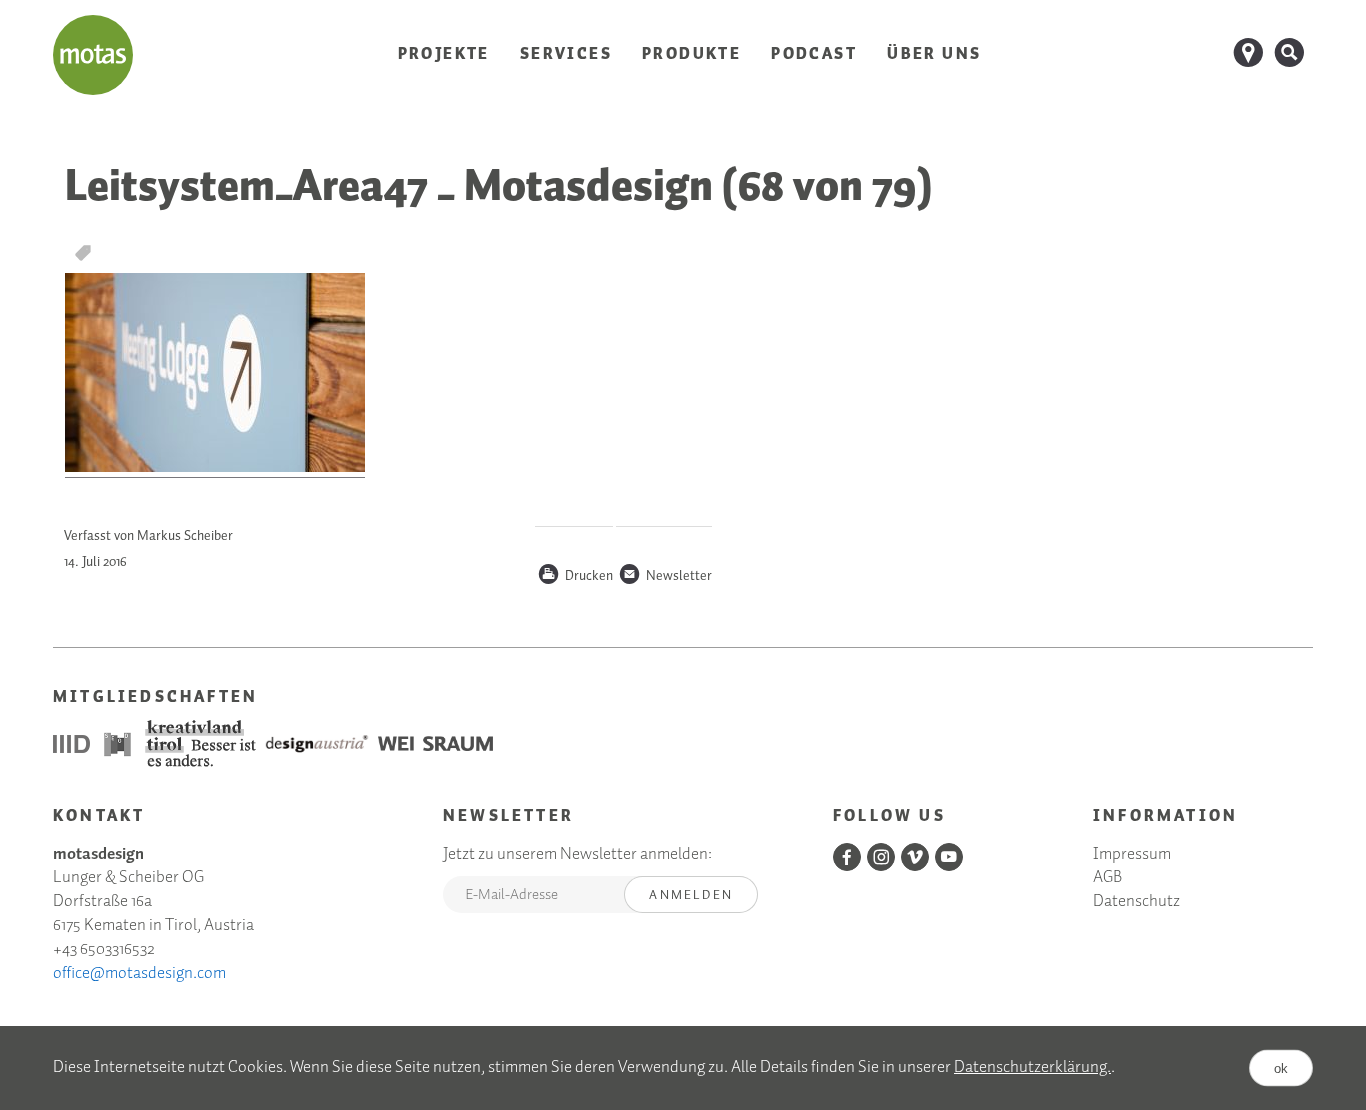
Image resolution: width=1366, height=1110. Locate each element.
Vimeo (915, 857)
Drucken (575, 577)
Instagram (881, 857)
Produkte (691, 54)
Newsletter (665, 577)
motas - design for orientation (93, 55)
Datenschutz (1136, 902)
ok (1281, 1068)
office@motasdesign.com (139, 973)
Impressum (1132, 855)
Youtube (949, 857)
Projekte (444, 54)
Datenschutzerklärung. (1032, 1067)
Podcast (814, 54)
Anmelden (691, 895)
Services (566, 54)
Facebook (847, 857)
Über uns (934, 54)
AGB (1107, 878)
